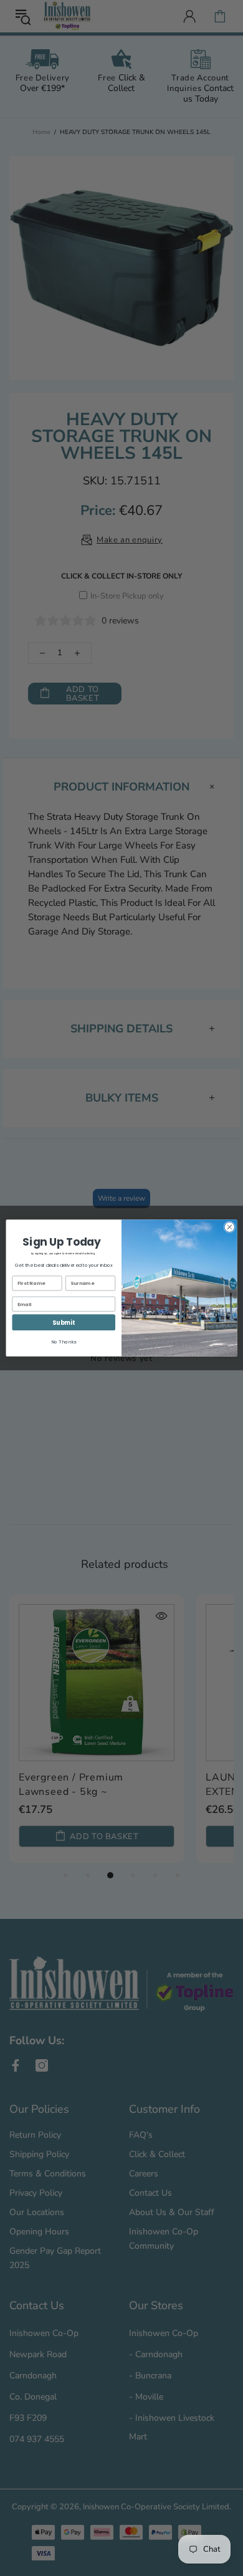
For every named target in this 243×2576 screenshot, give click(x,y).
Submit (64, 1323)
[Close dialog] (230, 1227)
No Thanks (64, 1342)
